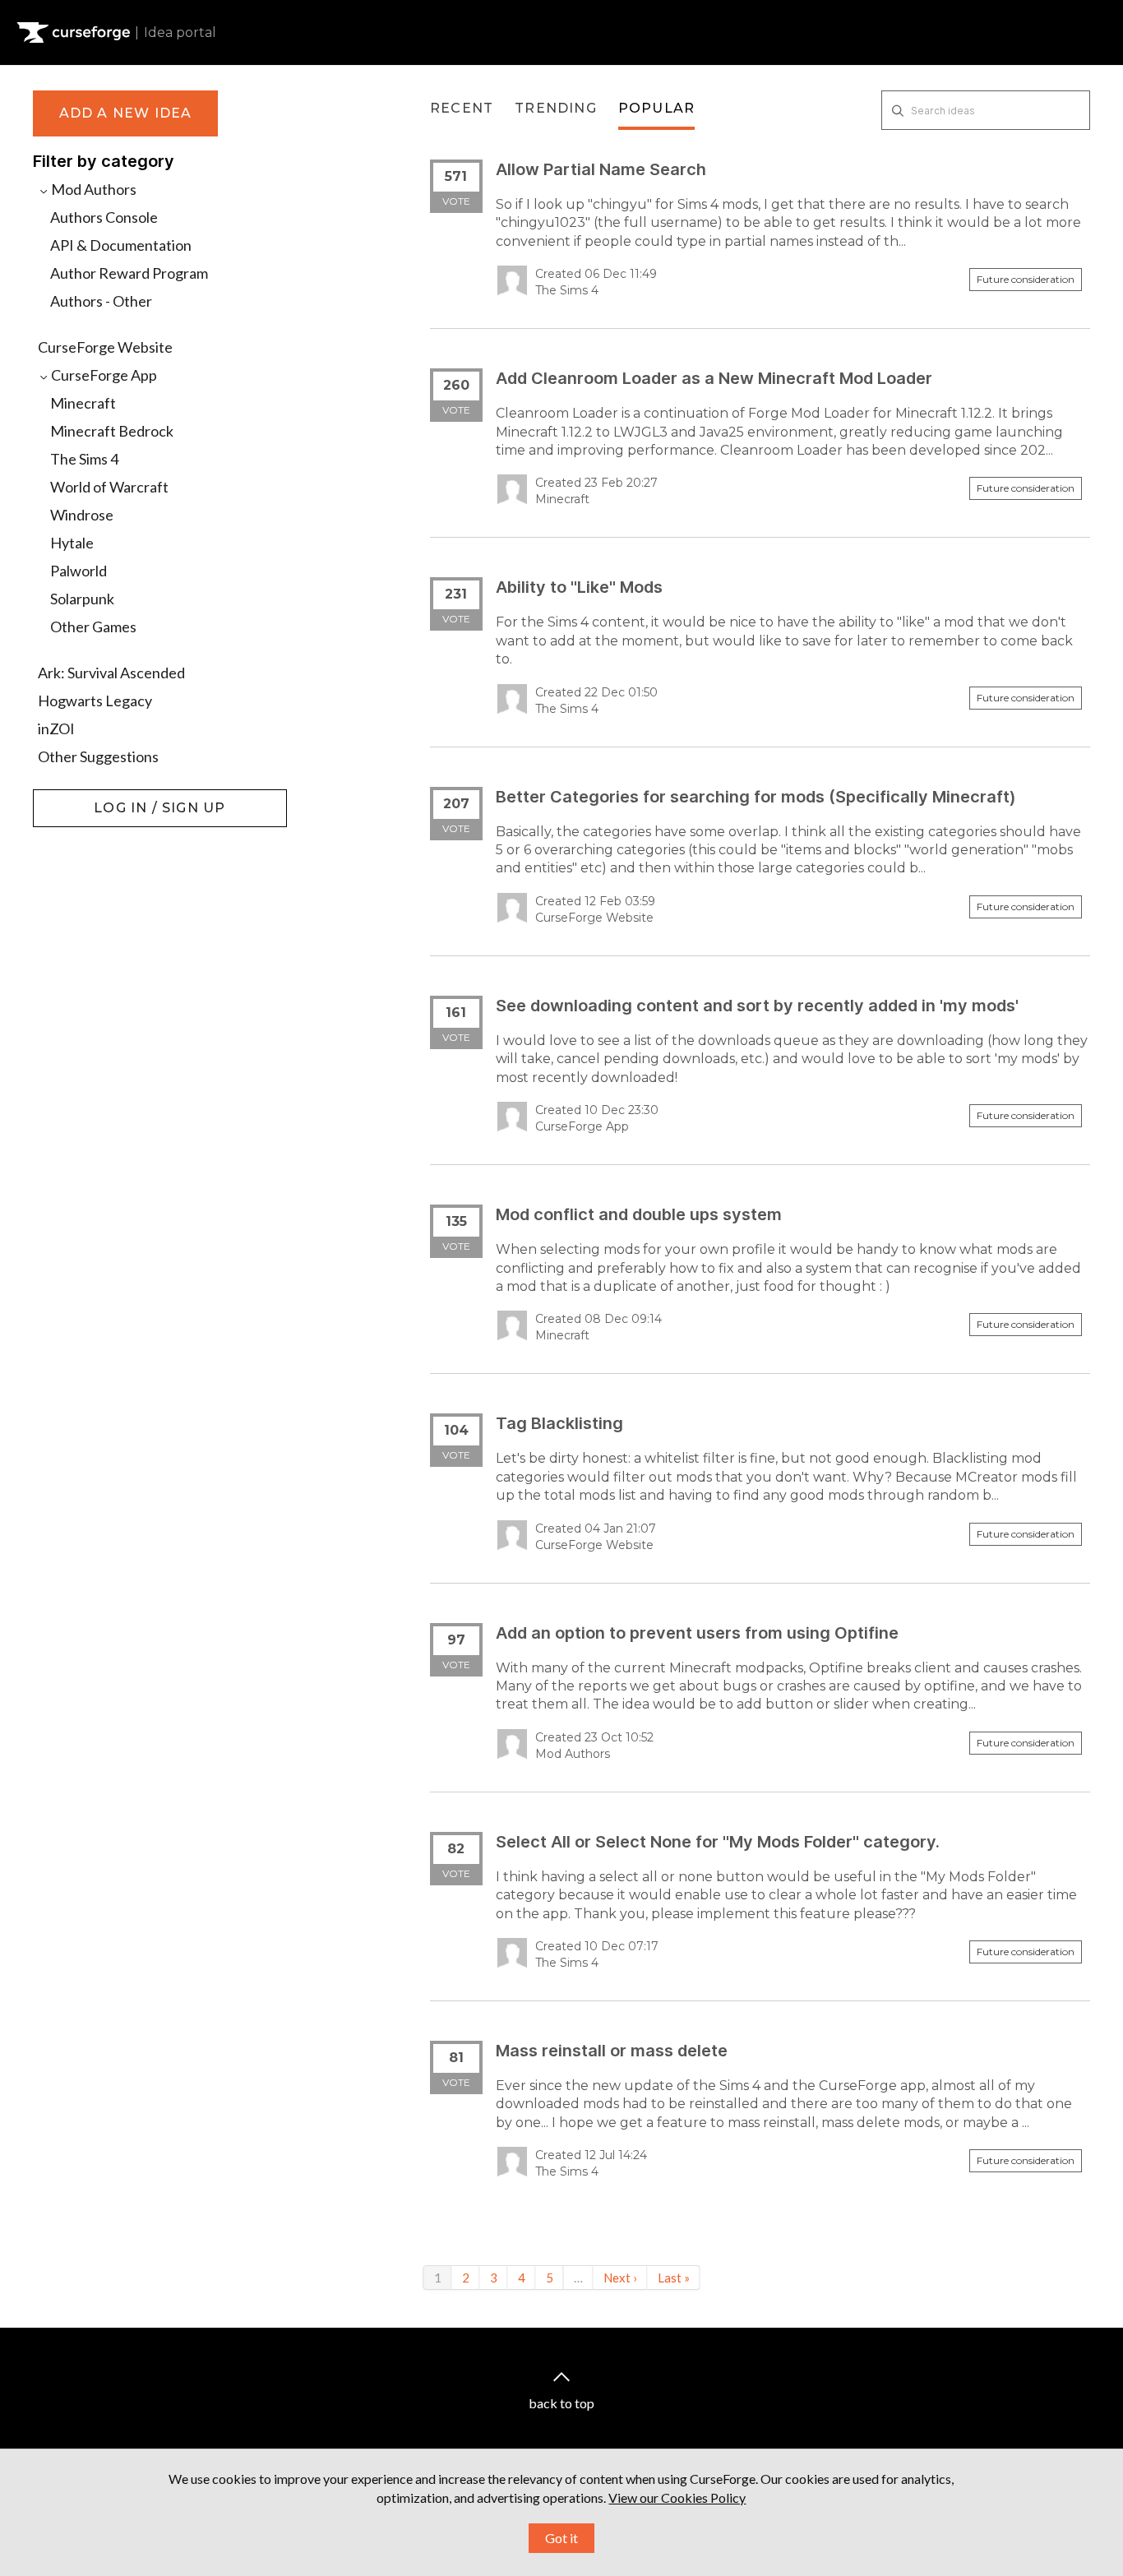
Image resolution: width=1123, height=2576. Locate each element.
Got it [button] (561, 2538)
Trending (556, 108)
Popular (656, 108)
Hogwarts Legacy (95, 701)
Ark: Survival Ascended (111, 673)
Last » (674, 2278)
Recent (462, 108)
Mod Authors (92, 189)
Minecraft (83, 403)
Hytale (72, 543)
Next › (620, 2278)
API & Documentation (121, 245)
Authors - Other (101, 301)
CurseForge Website (105, 347)
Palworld (79, 571)
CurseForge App (103, 375)
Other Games (93, 627)
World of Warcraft (109, 487)
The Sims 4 (84, 459)
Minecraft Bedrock (112, 431)
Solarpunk (82, 599)
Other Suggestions (98, 756)
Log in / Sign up (74, 798)
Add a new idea (126, 113)
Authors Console (104, 217)
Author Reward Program (129, 273)
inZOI (56, 728)
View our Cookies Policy (677, 2497)
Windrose (82, 515)
